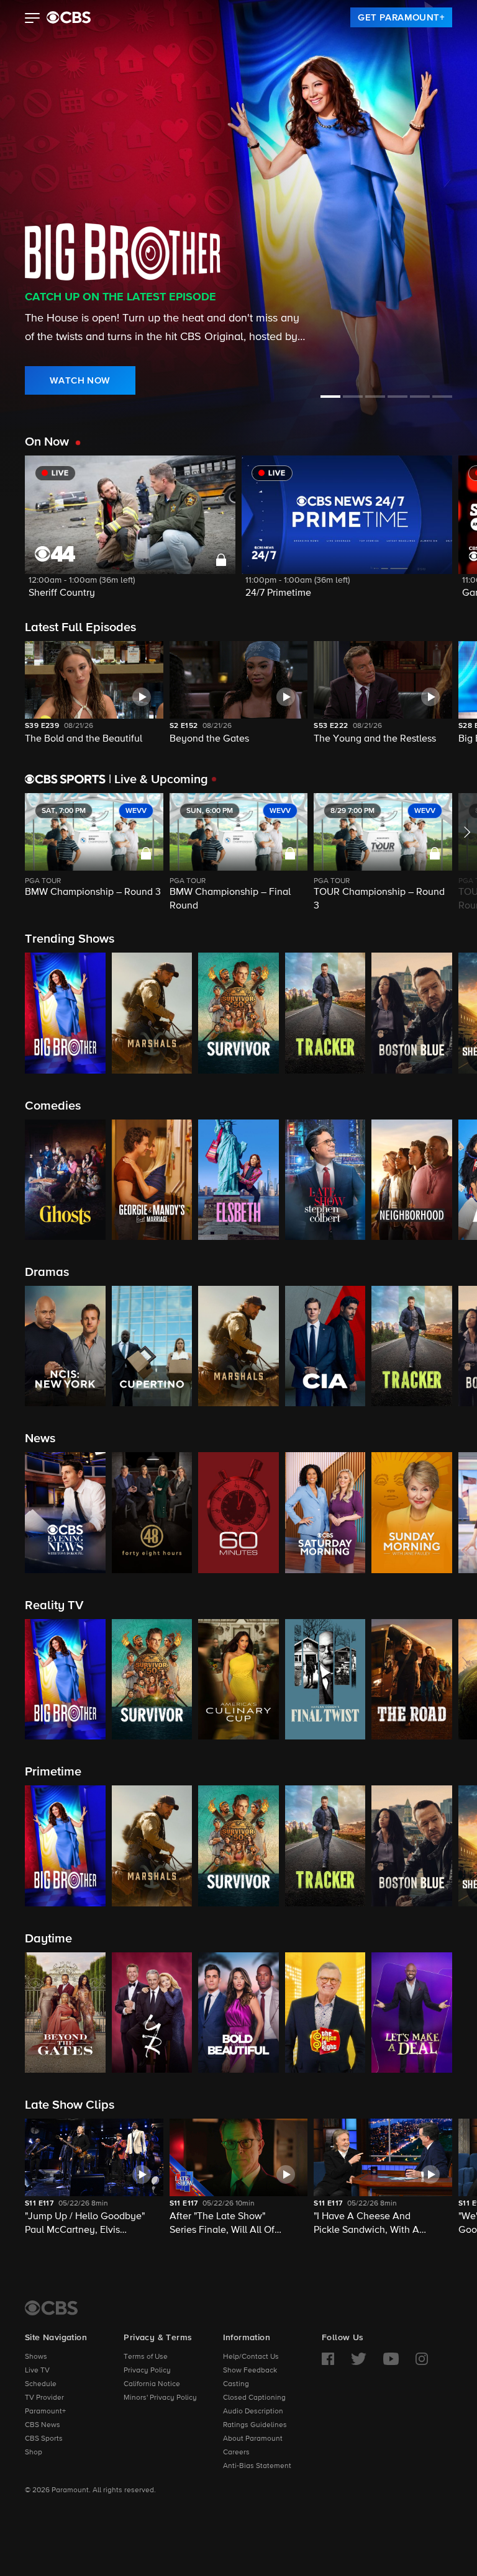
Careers (236, 2453)
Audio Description (253, 2412)
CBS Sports (44, 2439)
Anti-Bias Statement (257, 2466)
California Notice (152, 2384)
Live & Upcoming (158, 779)
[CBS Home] (51, 2308)
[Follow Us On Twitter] (359, 2359)
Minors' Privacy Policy (160, 2398)
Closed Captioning (254, 2398)
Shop (34, 2453)
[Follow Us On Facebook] (328, 2359)
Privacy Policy (147, 2371)
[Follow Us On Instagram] (422, 2359)
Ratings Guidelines (255, 2425)
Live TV (37, 2371)
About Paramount (253, 2439)
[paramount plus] (69, 17)
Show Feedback (250, 2371)
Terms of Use (146, 2357)
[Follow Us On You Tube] (391, 2359)
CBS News (43, 2425)
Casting (236, 2384)
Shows (36, 2357)
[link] (401, 17)
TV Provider (44, 2398)
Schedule (41, 2384)
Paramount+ (45, 2412)
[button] (33, 19)
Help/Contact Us (251, 2357)
